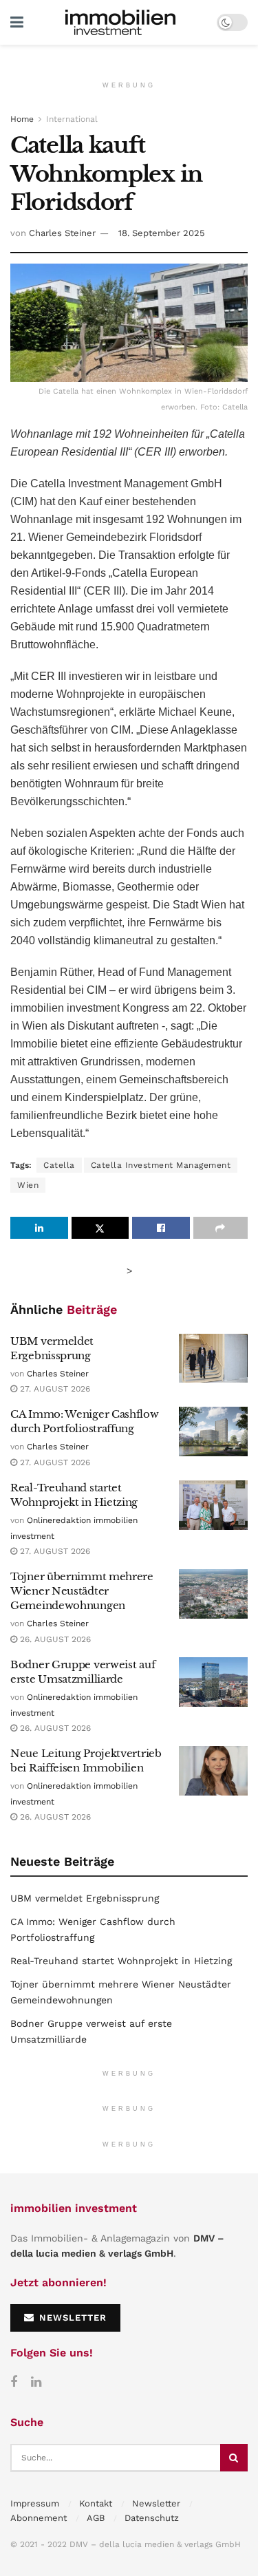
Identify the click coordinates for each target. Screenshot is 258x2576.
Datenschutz (152, 2518)
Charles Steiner (62, 233)
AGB (96, 2518)
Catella (59, 1165)
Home (22, 119)
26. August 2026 (54, 1639)
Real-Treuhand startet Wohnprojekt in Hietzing (121, 1961)
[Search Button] (234, 2458)
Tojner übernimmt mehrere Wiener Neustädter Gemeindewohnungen (82, 1591)
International (72, 119)
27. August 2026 (54, 1389)
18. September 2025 (162, 233)
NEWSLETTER (71, 2318)
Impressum (35, 2503)
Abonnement (39, 2518)
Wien (28, 1185)
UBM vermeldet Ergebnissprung (85, 1898)
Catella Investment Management (161, 1165)
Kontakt (96, 2503)
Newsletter (156, 2503)
